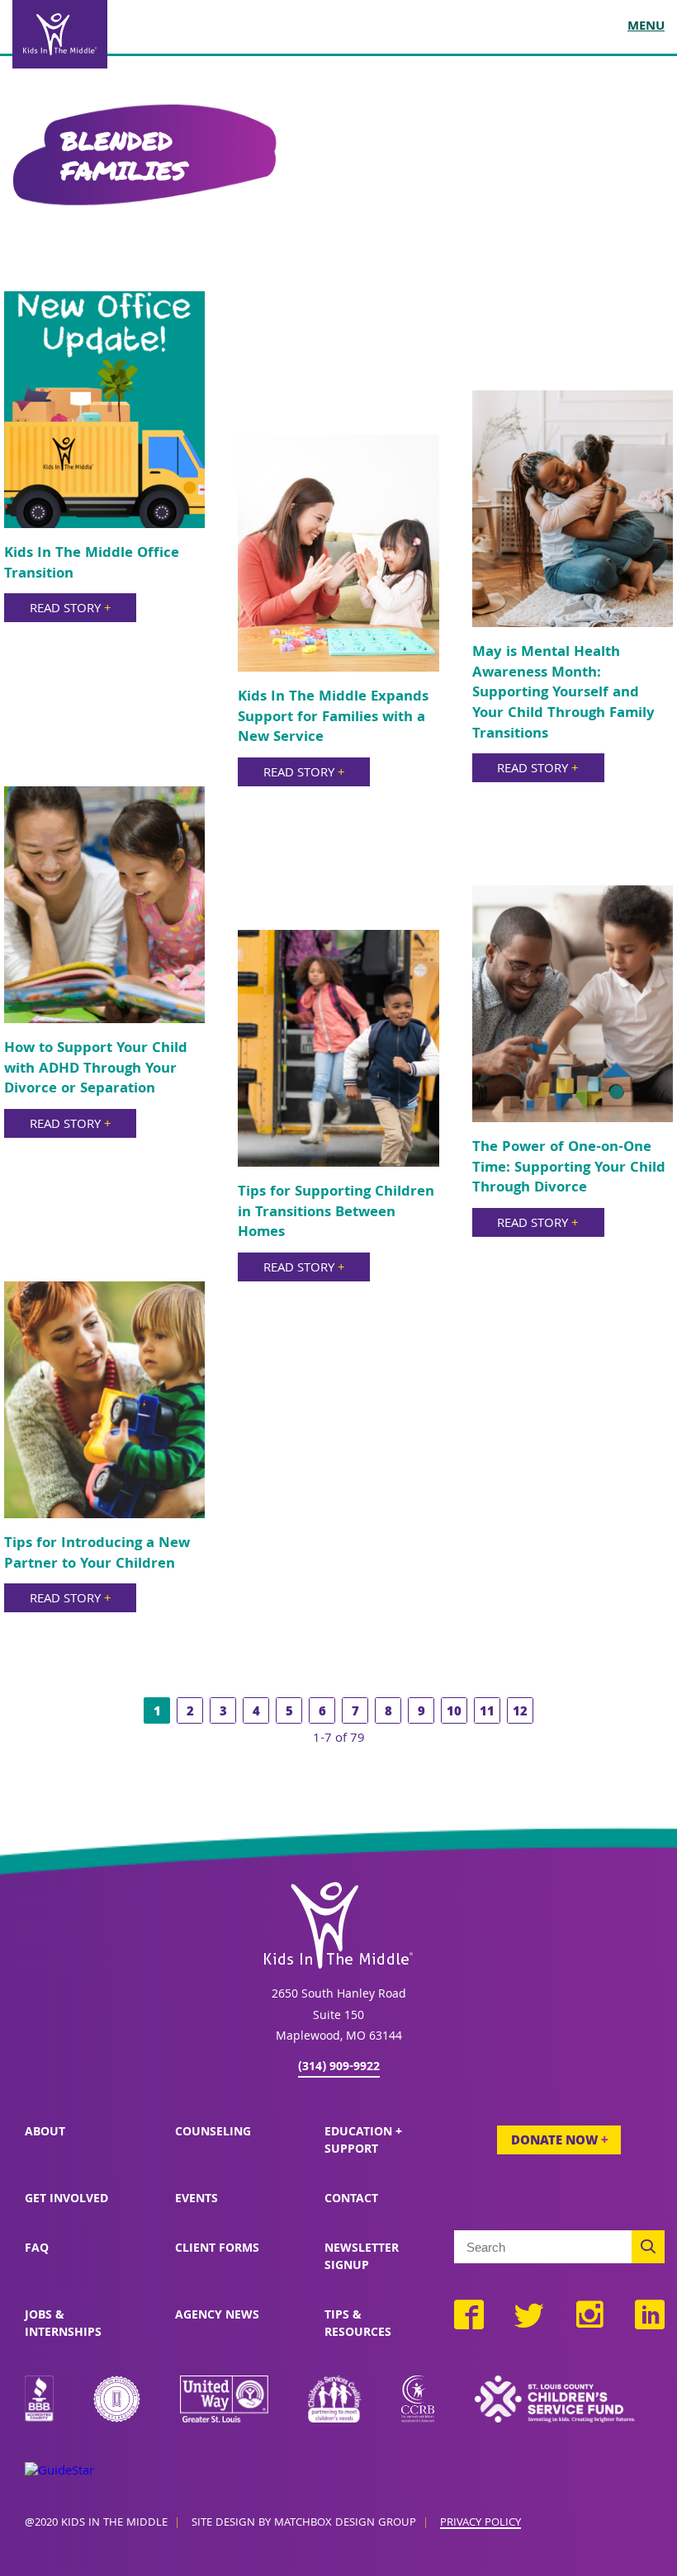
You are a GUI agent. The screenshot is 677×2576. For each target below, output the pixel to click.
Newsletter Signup (362, 2258)
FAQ (37, 2249)
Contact (351, 2200)
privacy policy (481, 2524)
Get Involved (66, 2200)
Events (196, 2200)
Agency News (217, 2316)
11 (487, 1713)
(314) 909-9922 (339, 2068)
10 (454, 1713)
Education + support (363, 2142)
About (45, 2133)
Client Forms (217, 2249)
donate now (559, 2142)
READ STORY (71, 610)
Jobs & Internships (63, 2325)
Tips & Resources (358, 2325)
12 (520, 1713)
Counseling (213, 2133)
